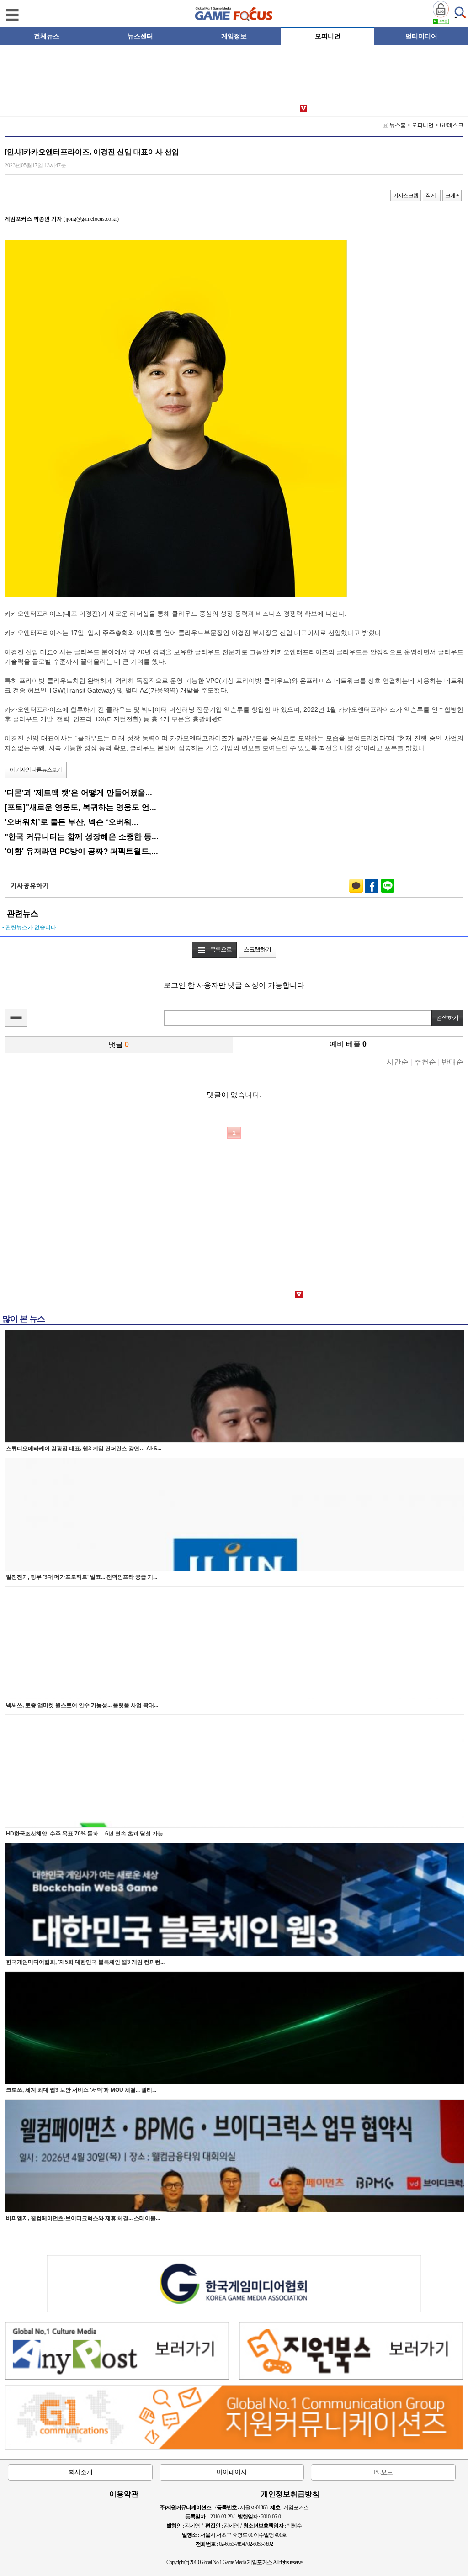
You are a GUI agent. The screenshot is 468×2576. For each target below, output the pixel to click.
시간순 (398, 1062)
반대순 (452, 1062)
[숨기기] (16, 1018)
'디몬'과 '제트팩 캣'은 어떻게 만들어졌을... (78, 793)
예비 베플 (348, 1044)
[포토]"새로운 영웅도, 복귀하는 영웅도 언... (80, 807)
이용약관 (124, 2494)
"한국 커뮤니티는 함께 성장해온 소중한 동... (82, 836)
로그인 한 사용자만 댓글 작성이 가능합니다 (234, 985)
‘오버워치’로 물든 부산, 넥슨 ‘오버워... (72, 822)
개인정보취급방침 (290, 2494)
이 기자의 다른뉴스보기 (36, 770)
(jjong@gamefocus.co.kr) (62, 219)
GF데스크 (452, 125)
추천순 (425, 1062)
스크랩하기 (257, 949)
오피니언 (423, 125)
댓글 (119, 1045)
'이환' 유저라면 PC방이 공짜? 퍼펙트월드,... (81, 851)
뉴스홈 (398, 125)
